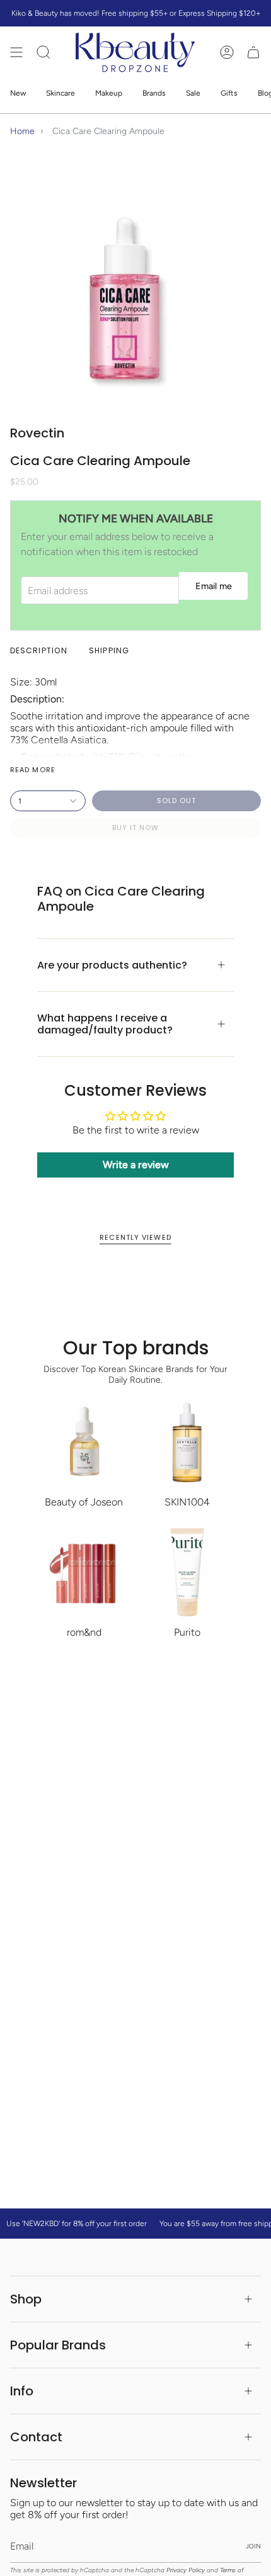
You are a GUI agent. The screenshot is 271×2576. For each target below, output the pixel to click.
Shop (26, 2299)
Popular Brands (58, 2345)
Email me (214, 586)
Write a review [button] (136, 1165)
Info (22, 2391)
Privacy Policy (186, 2570)
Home (22, 131)
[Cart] (253, 53)
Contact (36, 2437)
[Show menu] (16, 53)
